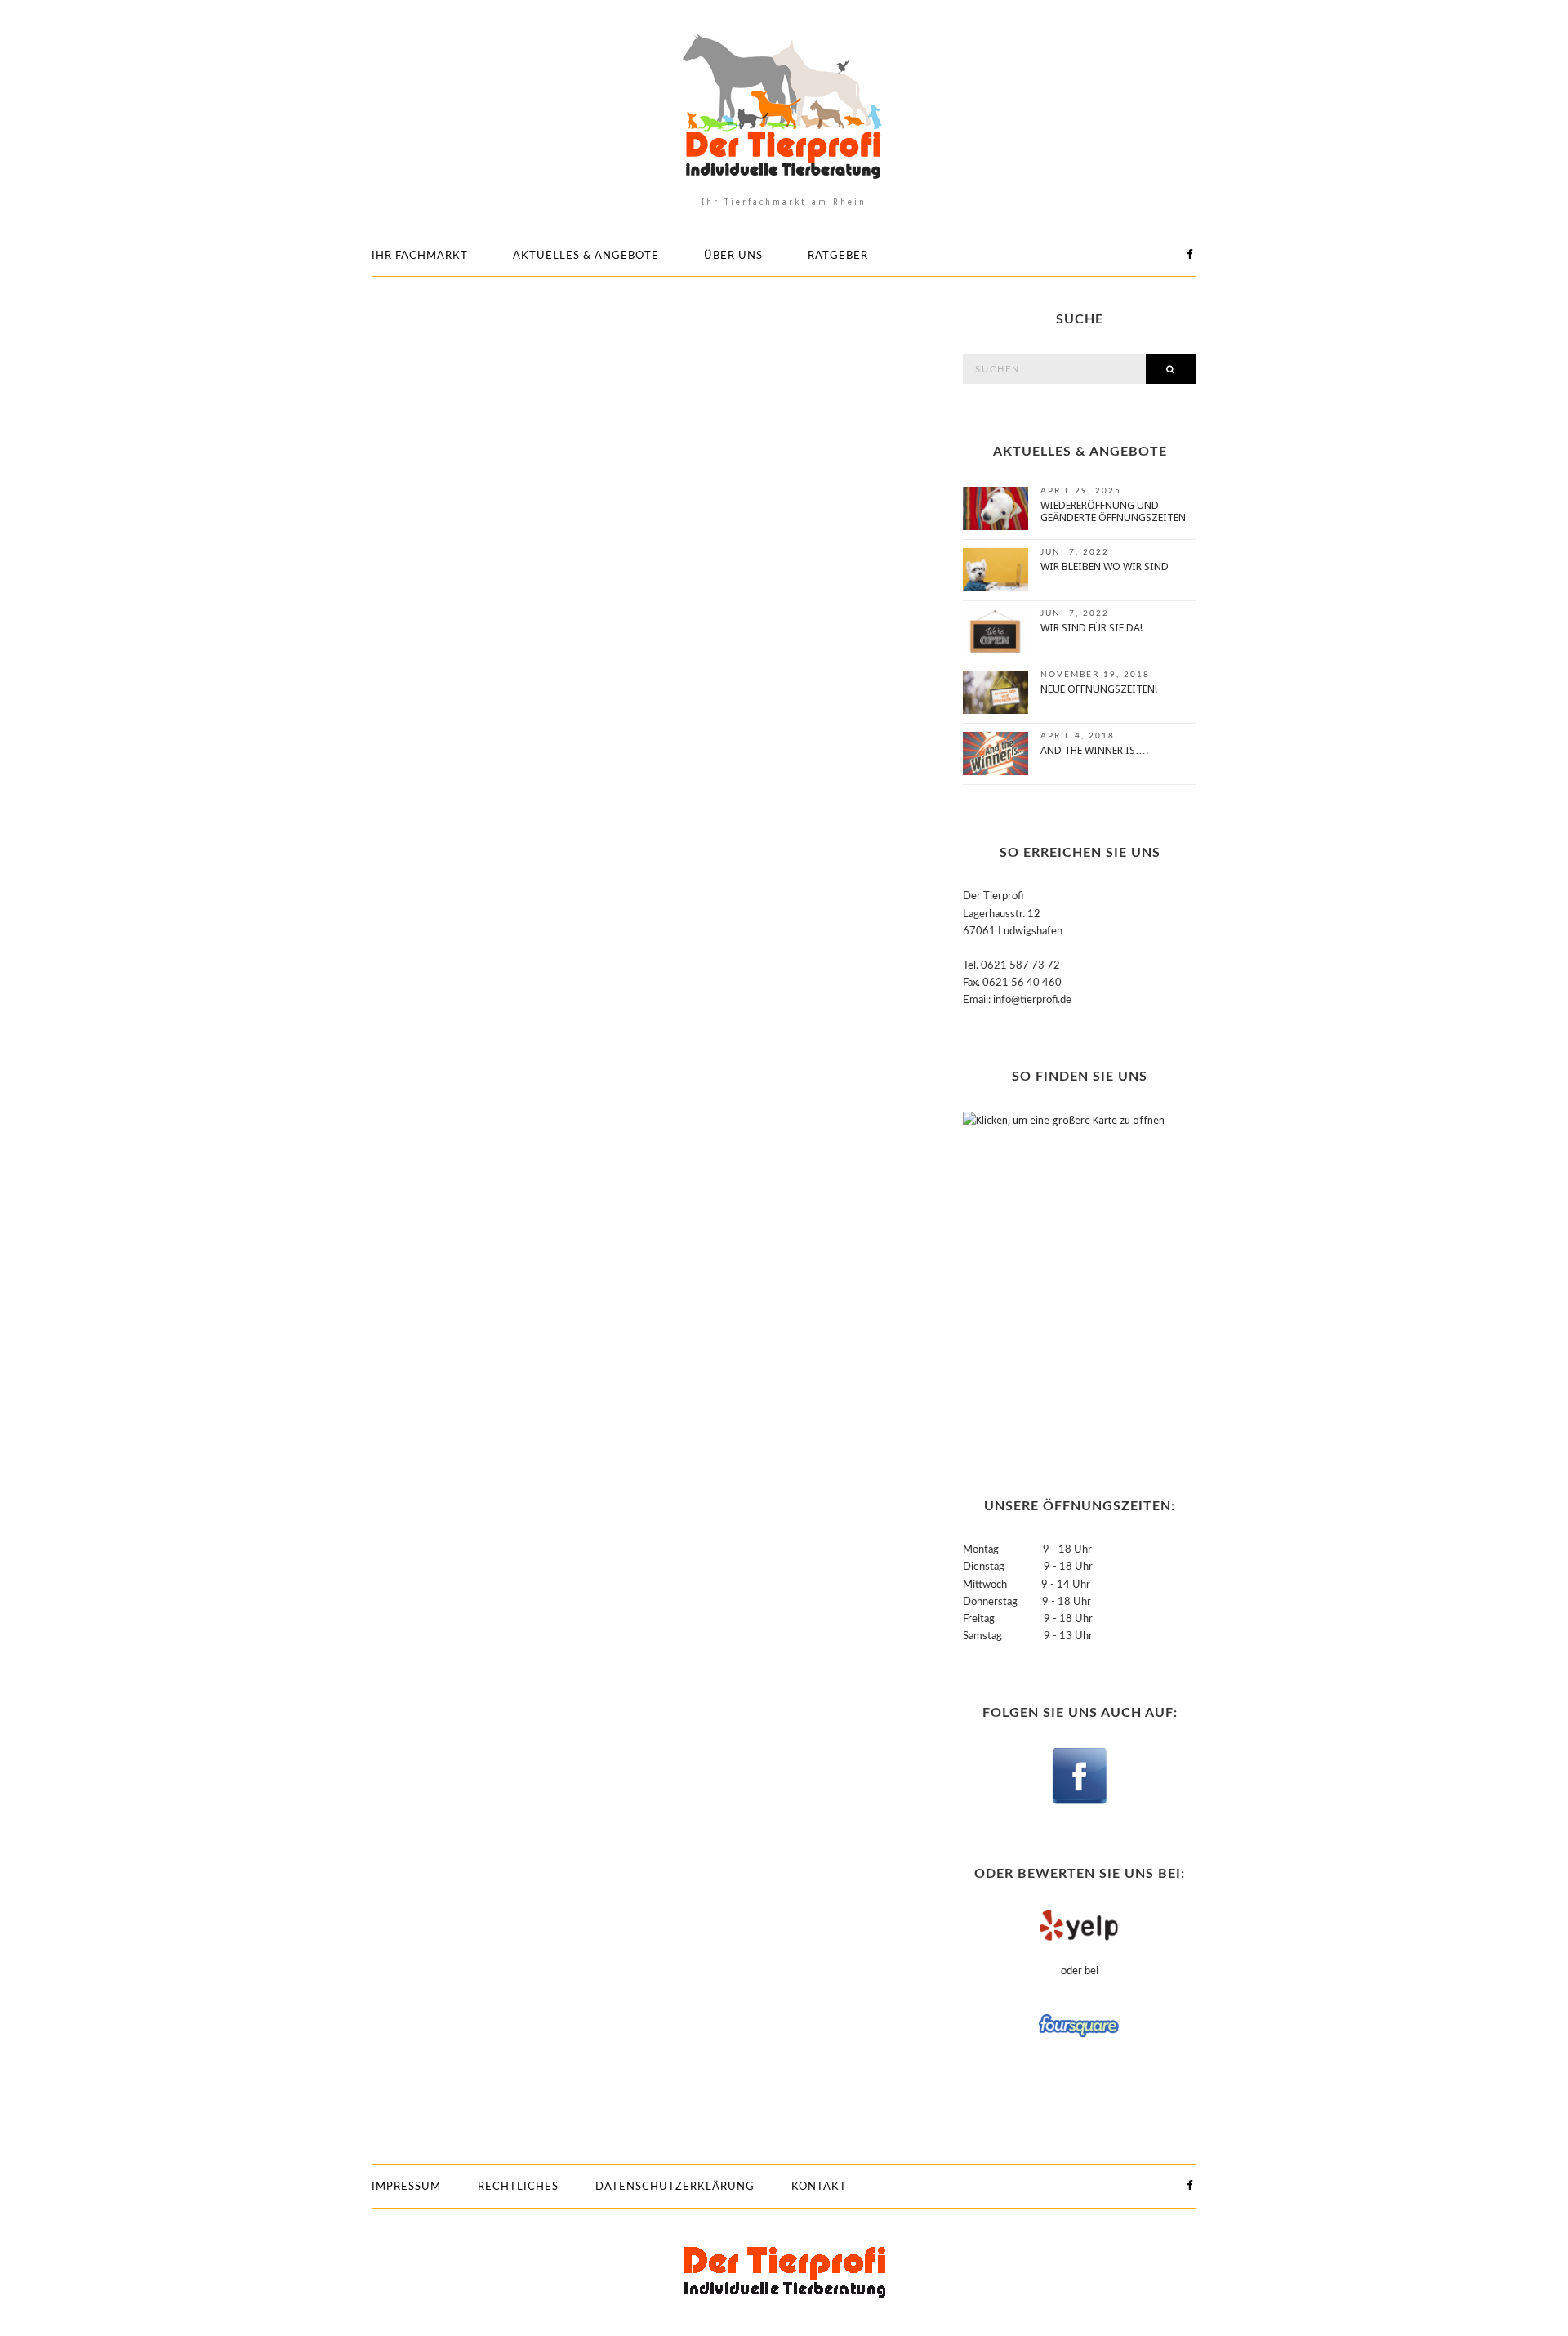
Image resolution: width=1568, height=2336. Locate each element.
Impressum (406, 2187)
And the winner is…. (1094, 750)
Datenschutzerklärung (675, 2187)
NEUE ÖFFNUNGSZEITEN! (1099, 689)
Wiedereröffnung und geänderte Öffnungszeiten (1113, 511)
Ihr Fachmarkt (420, 256)
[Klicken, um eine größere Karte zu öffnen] (1065, 1275)
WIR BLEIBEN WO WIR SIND (1105, 566)
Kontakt (819, 2187)
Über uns (733, 256)
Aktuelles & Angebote (586, 256)
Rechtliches (518, 2187)
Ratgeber (838, 256)
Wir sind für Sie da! (1091, 628)
